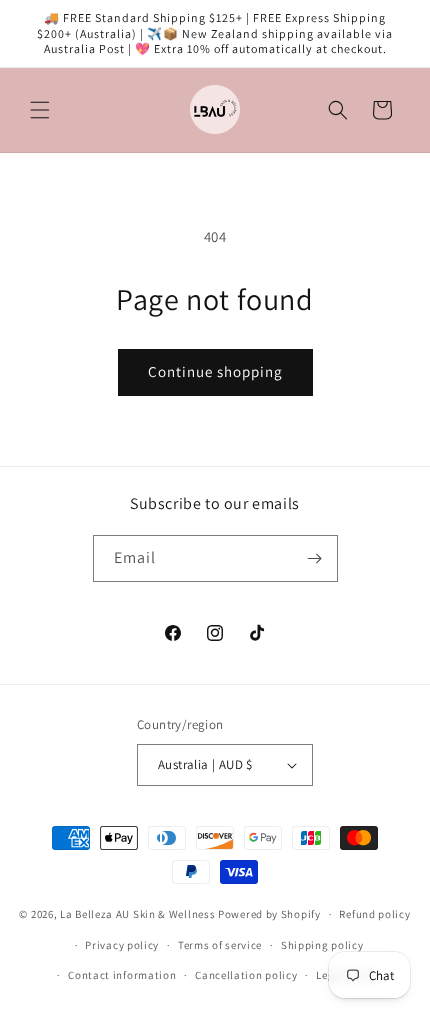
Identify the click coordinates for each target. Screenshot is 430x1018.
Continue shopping (215, 371)
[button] (40, 110)
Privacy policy (122, 945)
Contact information (122, 975)
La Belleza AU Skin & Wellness (137, 914)
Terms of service (220, 945)
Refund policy (374, 914)
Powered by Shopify (269, 914)
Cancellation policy (246, 975)
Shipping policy (322, 945)
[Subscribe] (315, 558)
